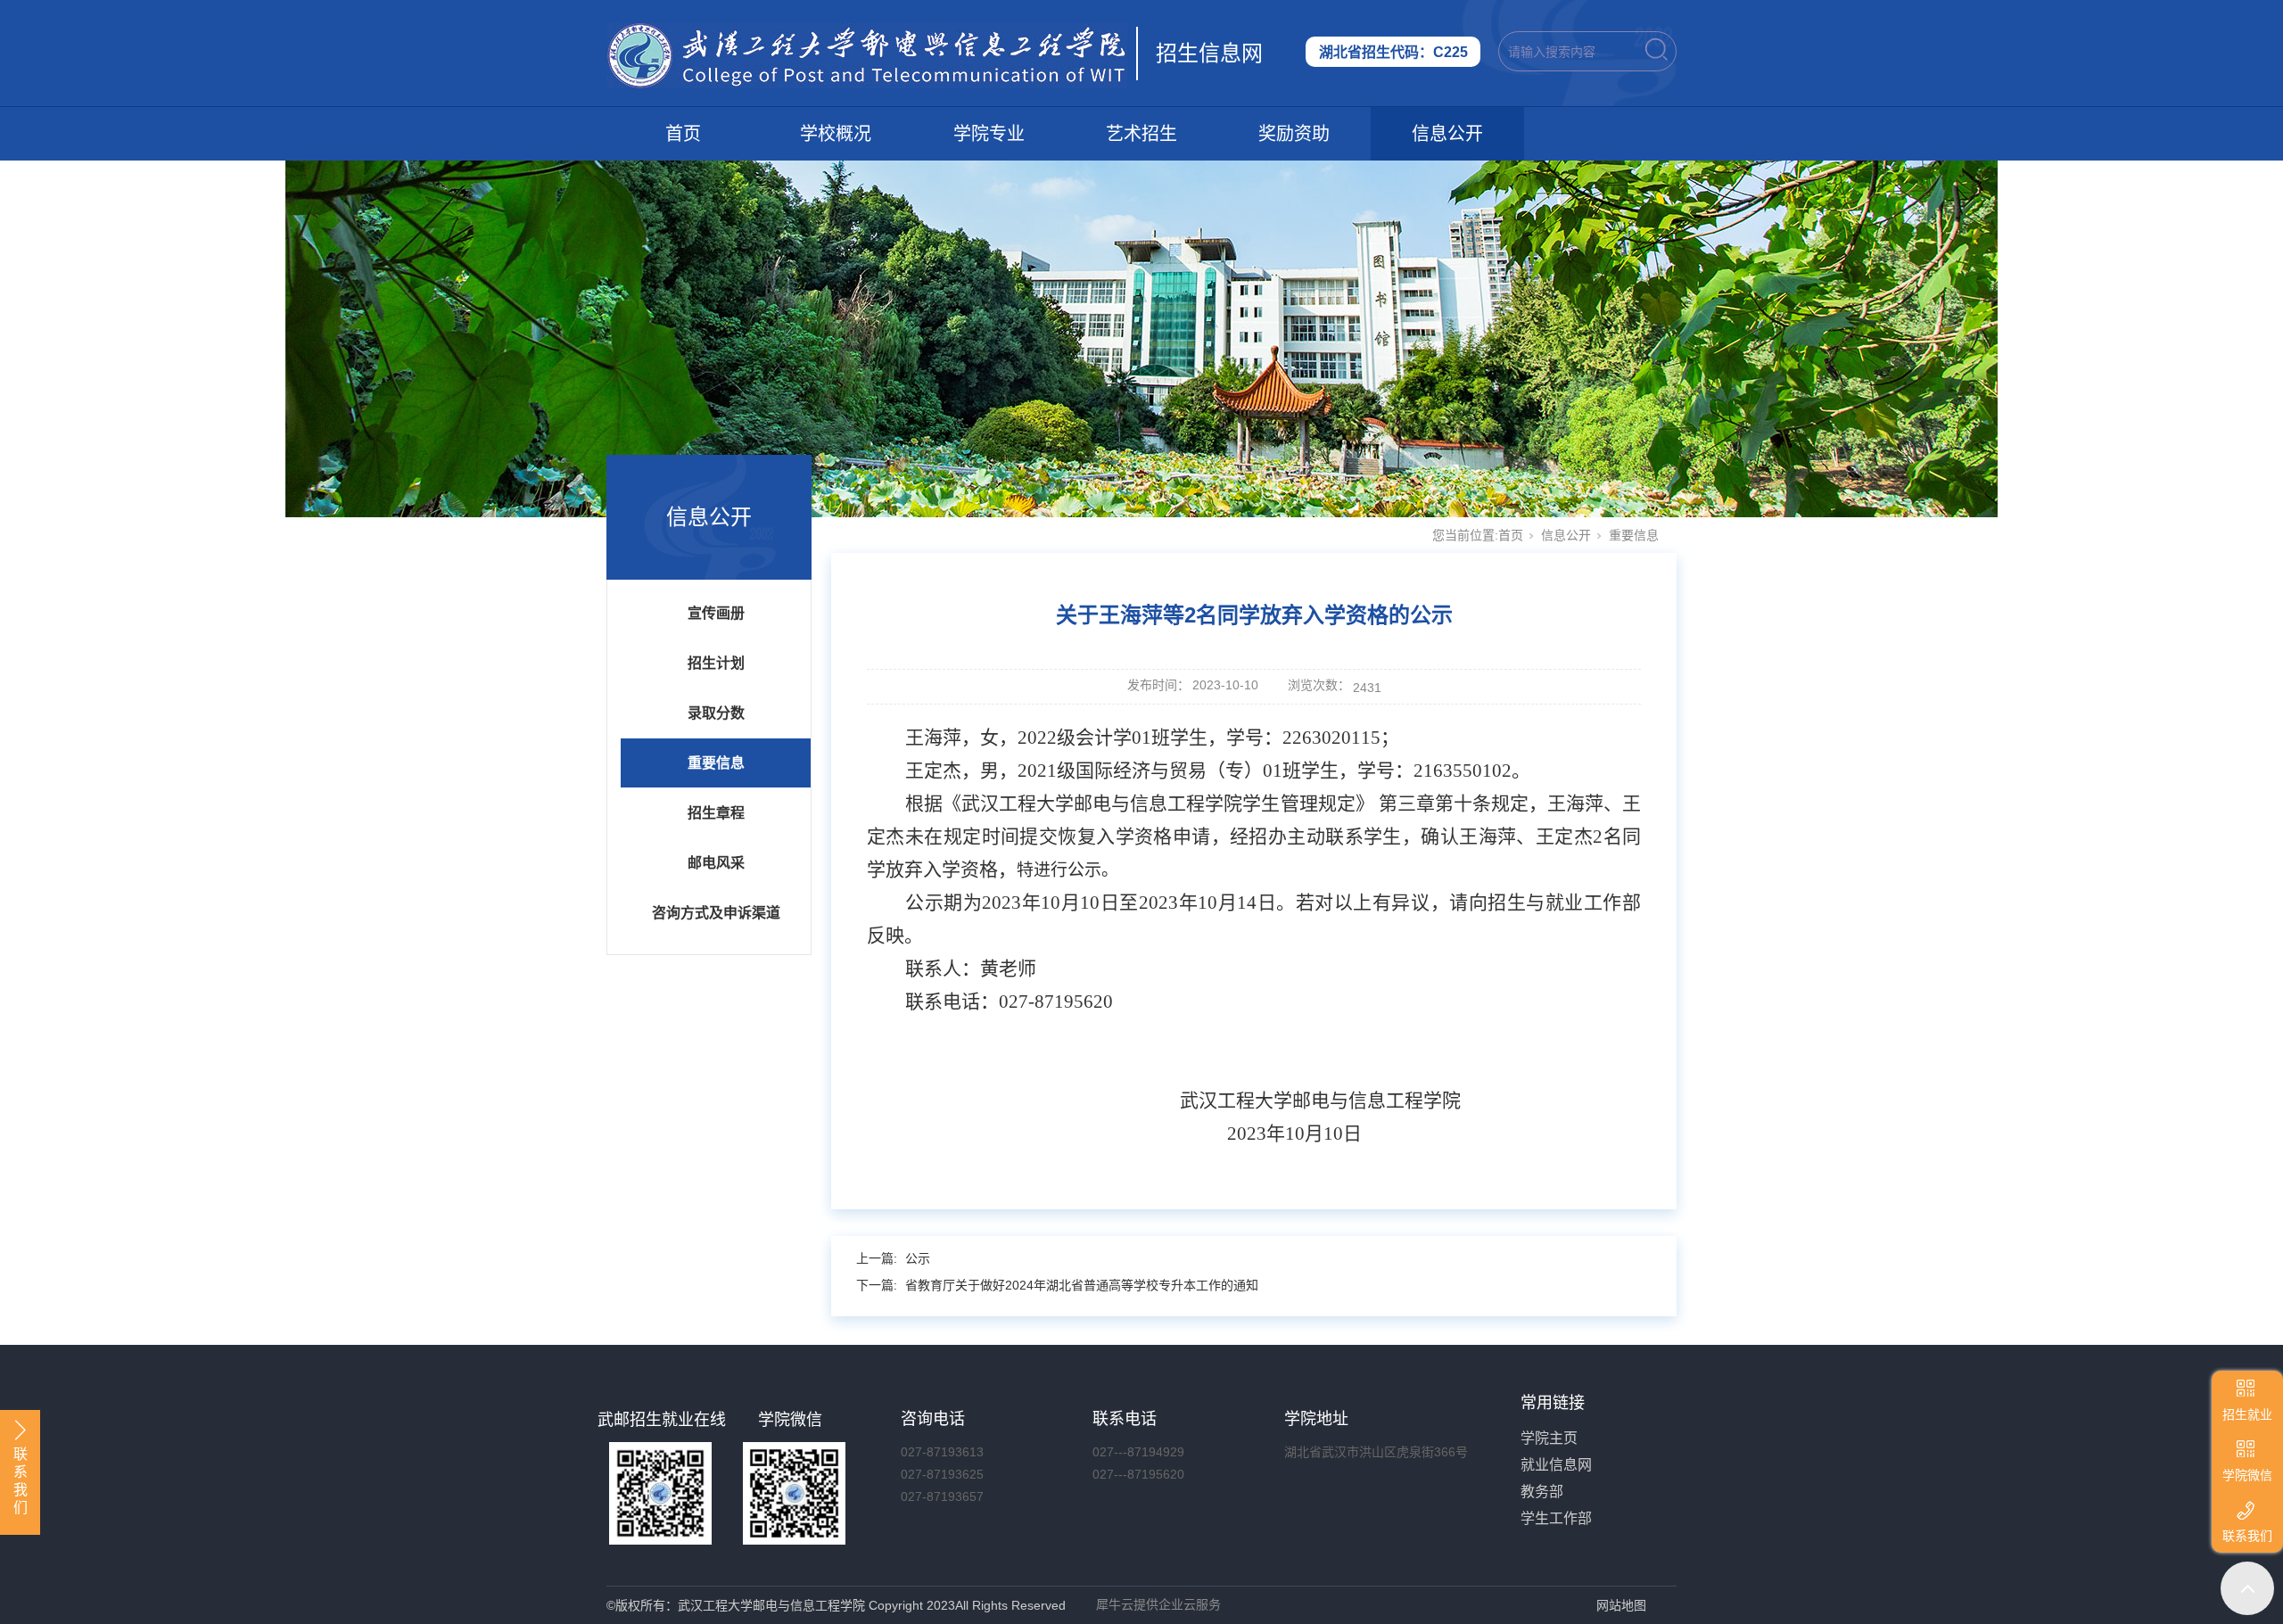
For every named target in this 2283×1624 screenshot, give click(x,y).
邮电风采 (716, 863)
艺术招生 (1141, 134)
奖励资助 (1294, 134)
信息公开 (1447, 134)
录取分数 (716, 713)
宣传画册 (716, 613)
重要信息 (716, 763)
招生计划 (716, 663)
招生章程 (716, 813)
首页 (683, 134)
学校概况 (836, 134)
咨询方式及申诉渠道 (716, 913)
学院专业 (989, 134)
